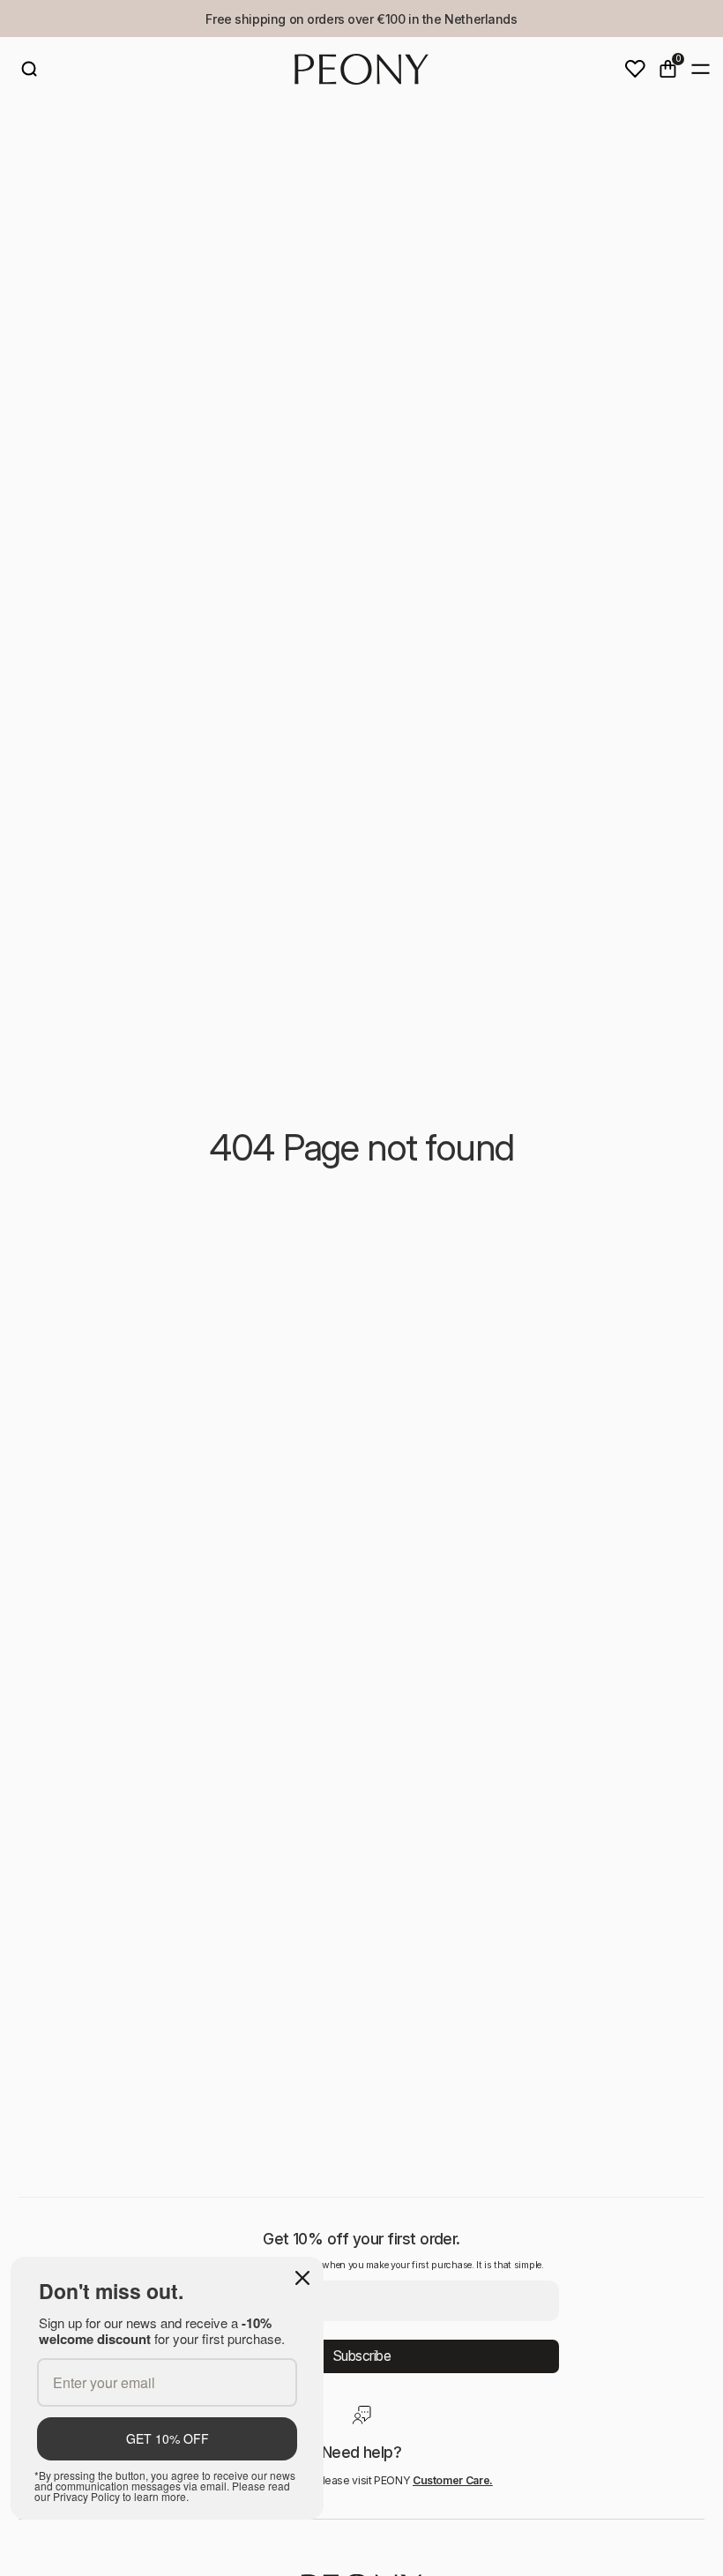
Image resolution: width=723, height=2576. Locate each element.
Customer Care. (453, 2480)
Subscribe (362, 2356)
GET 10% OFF (168, 2438)
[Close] (302, 2278)
